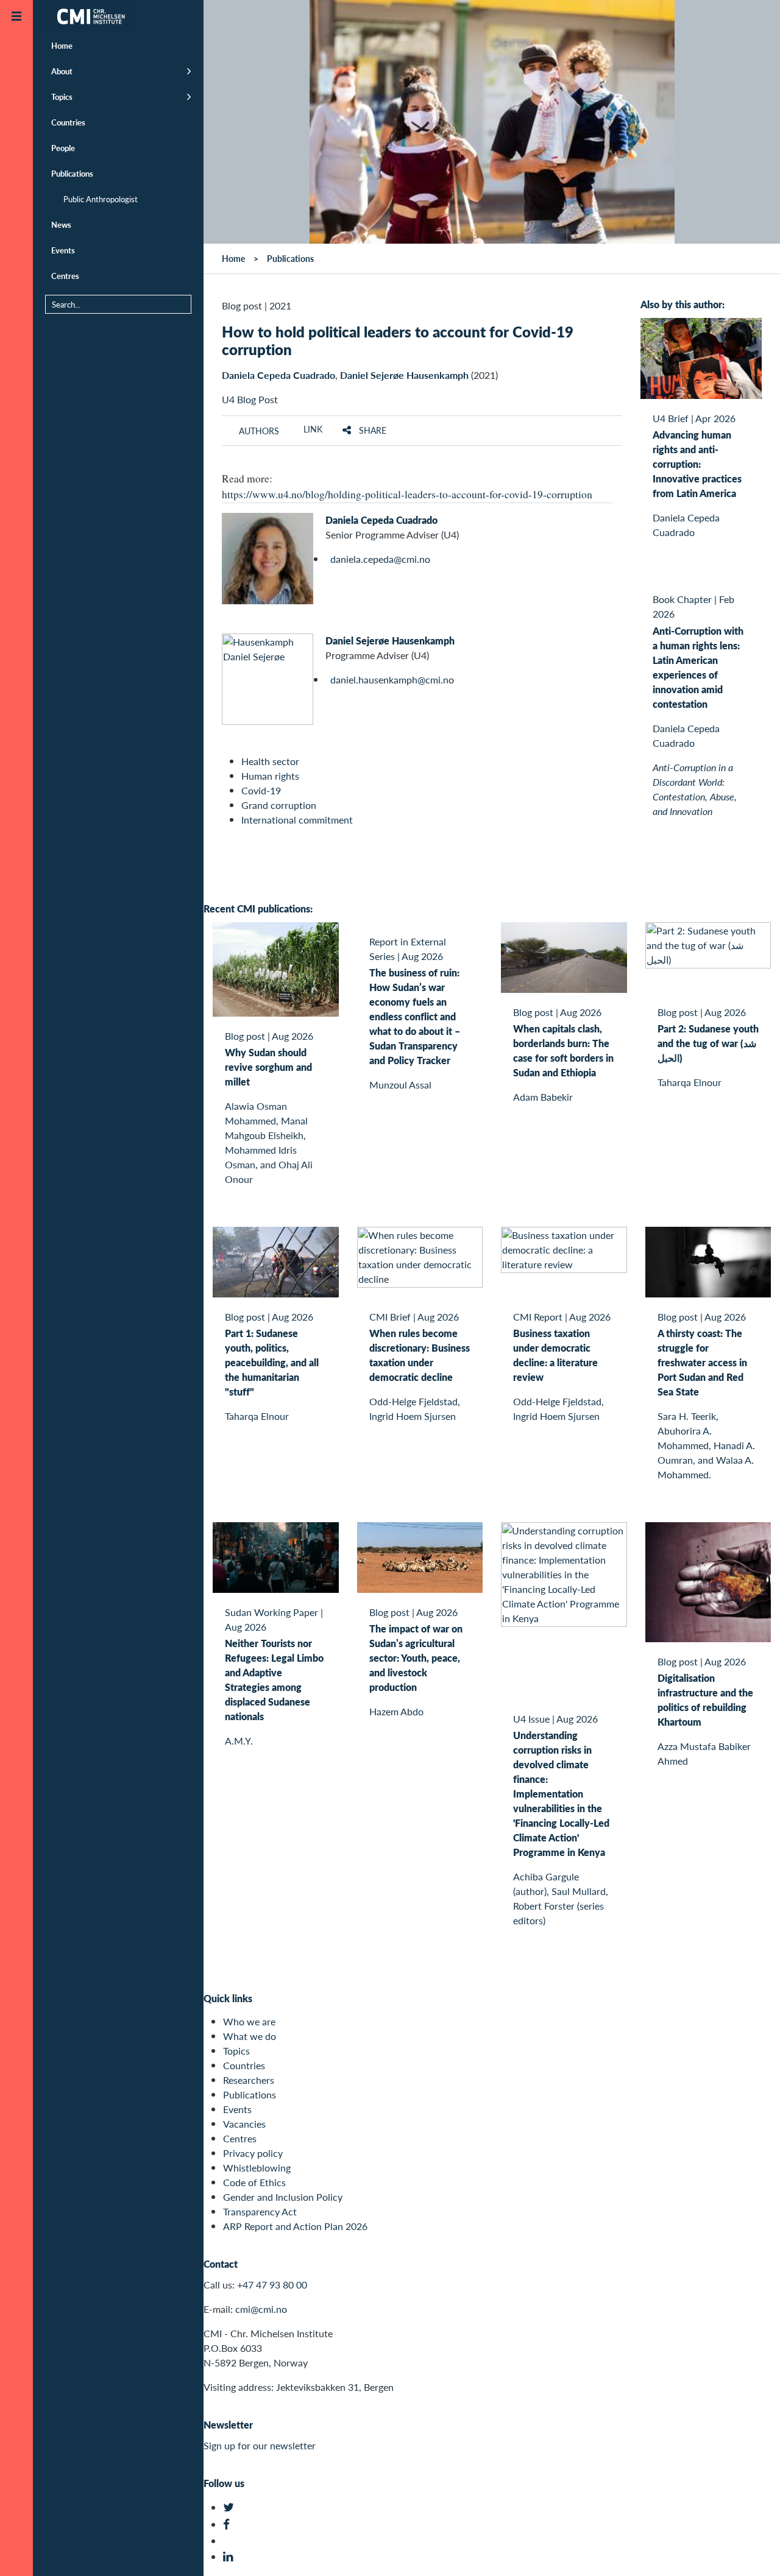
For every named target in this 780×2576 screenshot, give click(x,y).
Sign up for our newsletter (260, 2445)
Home (62, 45)
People (63, 148)
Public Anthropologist (101, 199)
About (62, 71)
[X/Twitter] (230, 2507)
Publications (72, 173)
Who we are (249, 2021)
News (61, 224)
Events (63, 250)
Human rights (270, 776)
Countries (68, 122)
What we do (250, 2036)
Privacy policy (253, 2153)
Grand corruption (279, 805)
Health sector (270, 761)
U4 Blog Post (250, 399)
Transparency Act (260, 2211)
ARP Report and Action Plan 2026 (295, 2226)
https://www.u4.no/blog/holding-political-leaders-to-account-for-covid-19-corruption (407, 494)
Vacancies (244, 2124)
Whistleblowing (257, 2168)
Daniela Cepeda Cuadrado (278, 375)
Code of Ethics (254, 2182)
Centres (65, 276)
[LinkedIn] (230, 2557)
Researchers (249, 2080)
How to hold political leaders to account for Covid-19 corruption (398, 340)
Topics (62, 97)
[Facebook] (230, 2525)
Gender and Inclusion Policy (283, 2197)
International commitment (297, 820)
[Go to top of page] (753, 2551)
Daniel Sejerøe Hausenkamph (404, 375)
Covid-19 (261, 790)
